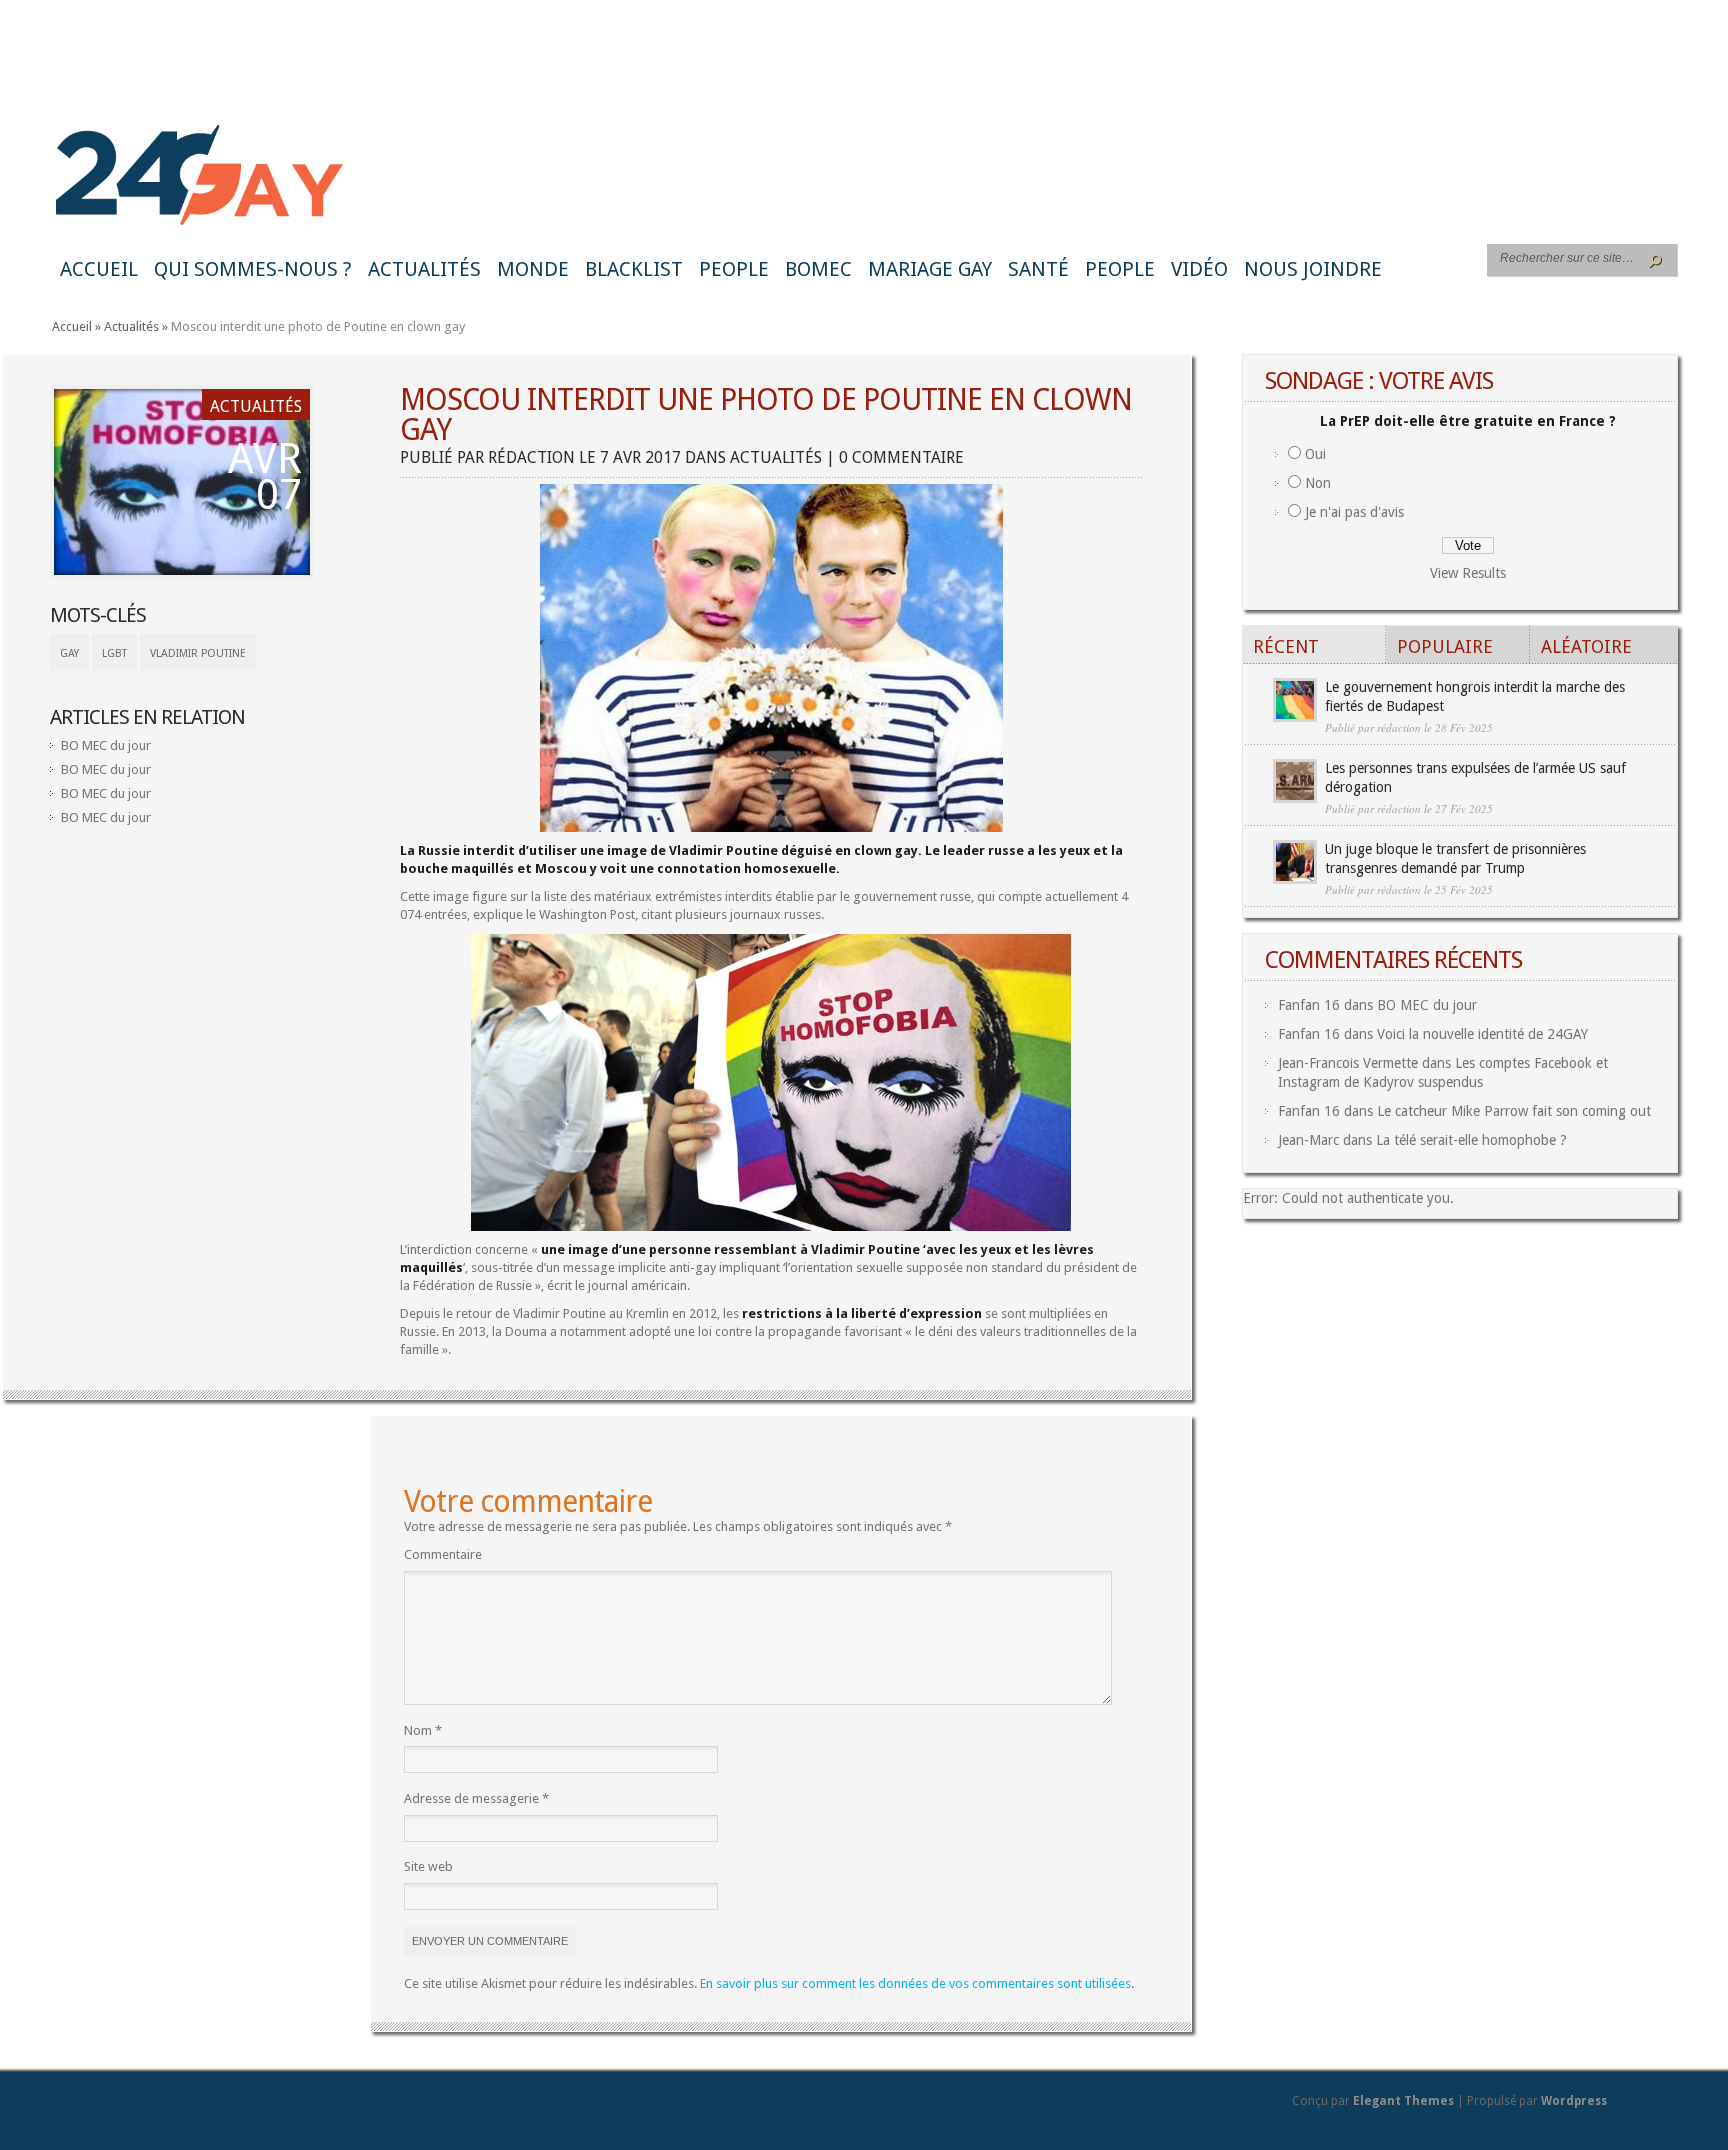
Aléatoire (1586, 646)
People (734, 269)
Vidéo (1199, 269)
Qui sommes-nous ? (253, 269)
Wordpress (1574, 2101)
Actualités (424, 269)
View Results (1468, 573)
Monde (533, 269)
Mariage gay (930, 269)
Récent (1286, 646)
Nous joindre (1313, 269)
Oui (1315, 454)
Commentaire (443, 1554)
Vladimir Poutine (198, 653)
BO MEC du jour (106, 745)
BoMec (818, 269)
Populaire (1445, 646)
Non (1318, 483)
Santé (1038, 269)
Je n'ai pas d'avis (1354, 512)
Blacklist (634, 269)
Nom (423, 1730)
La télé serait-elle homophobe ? (1471, 1140)
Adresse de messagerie (476, 1798)
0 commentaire (901, 457)
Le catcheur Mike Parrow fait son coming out (1514, 1111)
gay (69, 653)
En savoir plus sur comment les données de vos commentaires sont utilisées (915, 1983)
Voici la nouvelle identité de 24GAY (1482, 1034)
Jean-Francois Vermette (1348, 1063)
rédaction (531, 457)
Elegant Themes (1403, 2101)
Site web (428, 1866)
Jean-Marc (1308, 1140)
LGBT (114, 653)
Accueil (99, 269)
